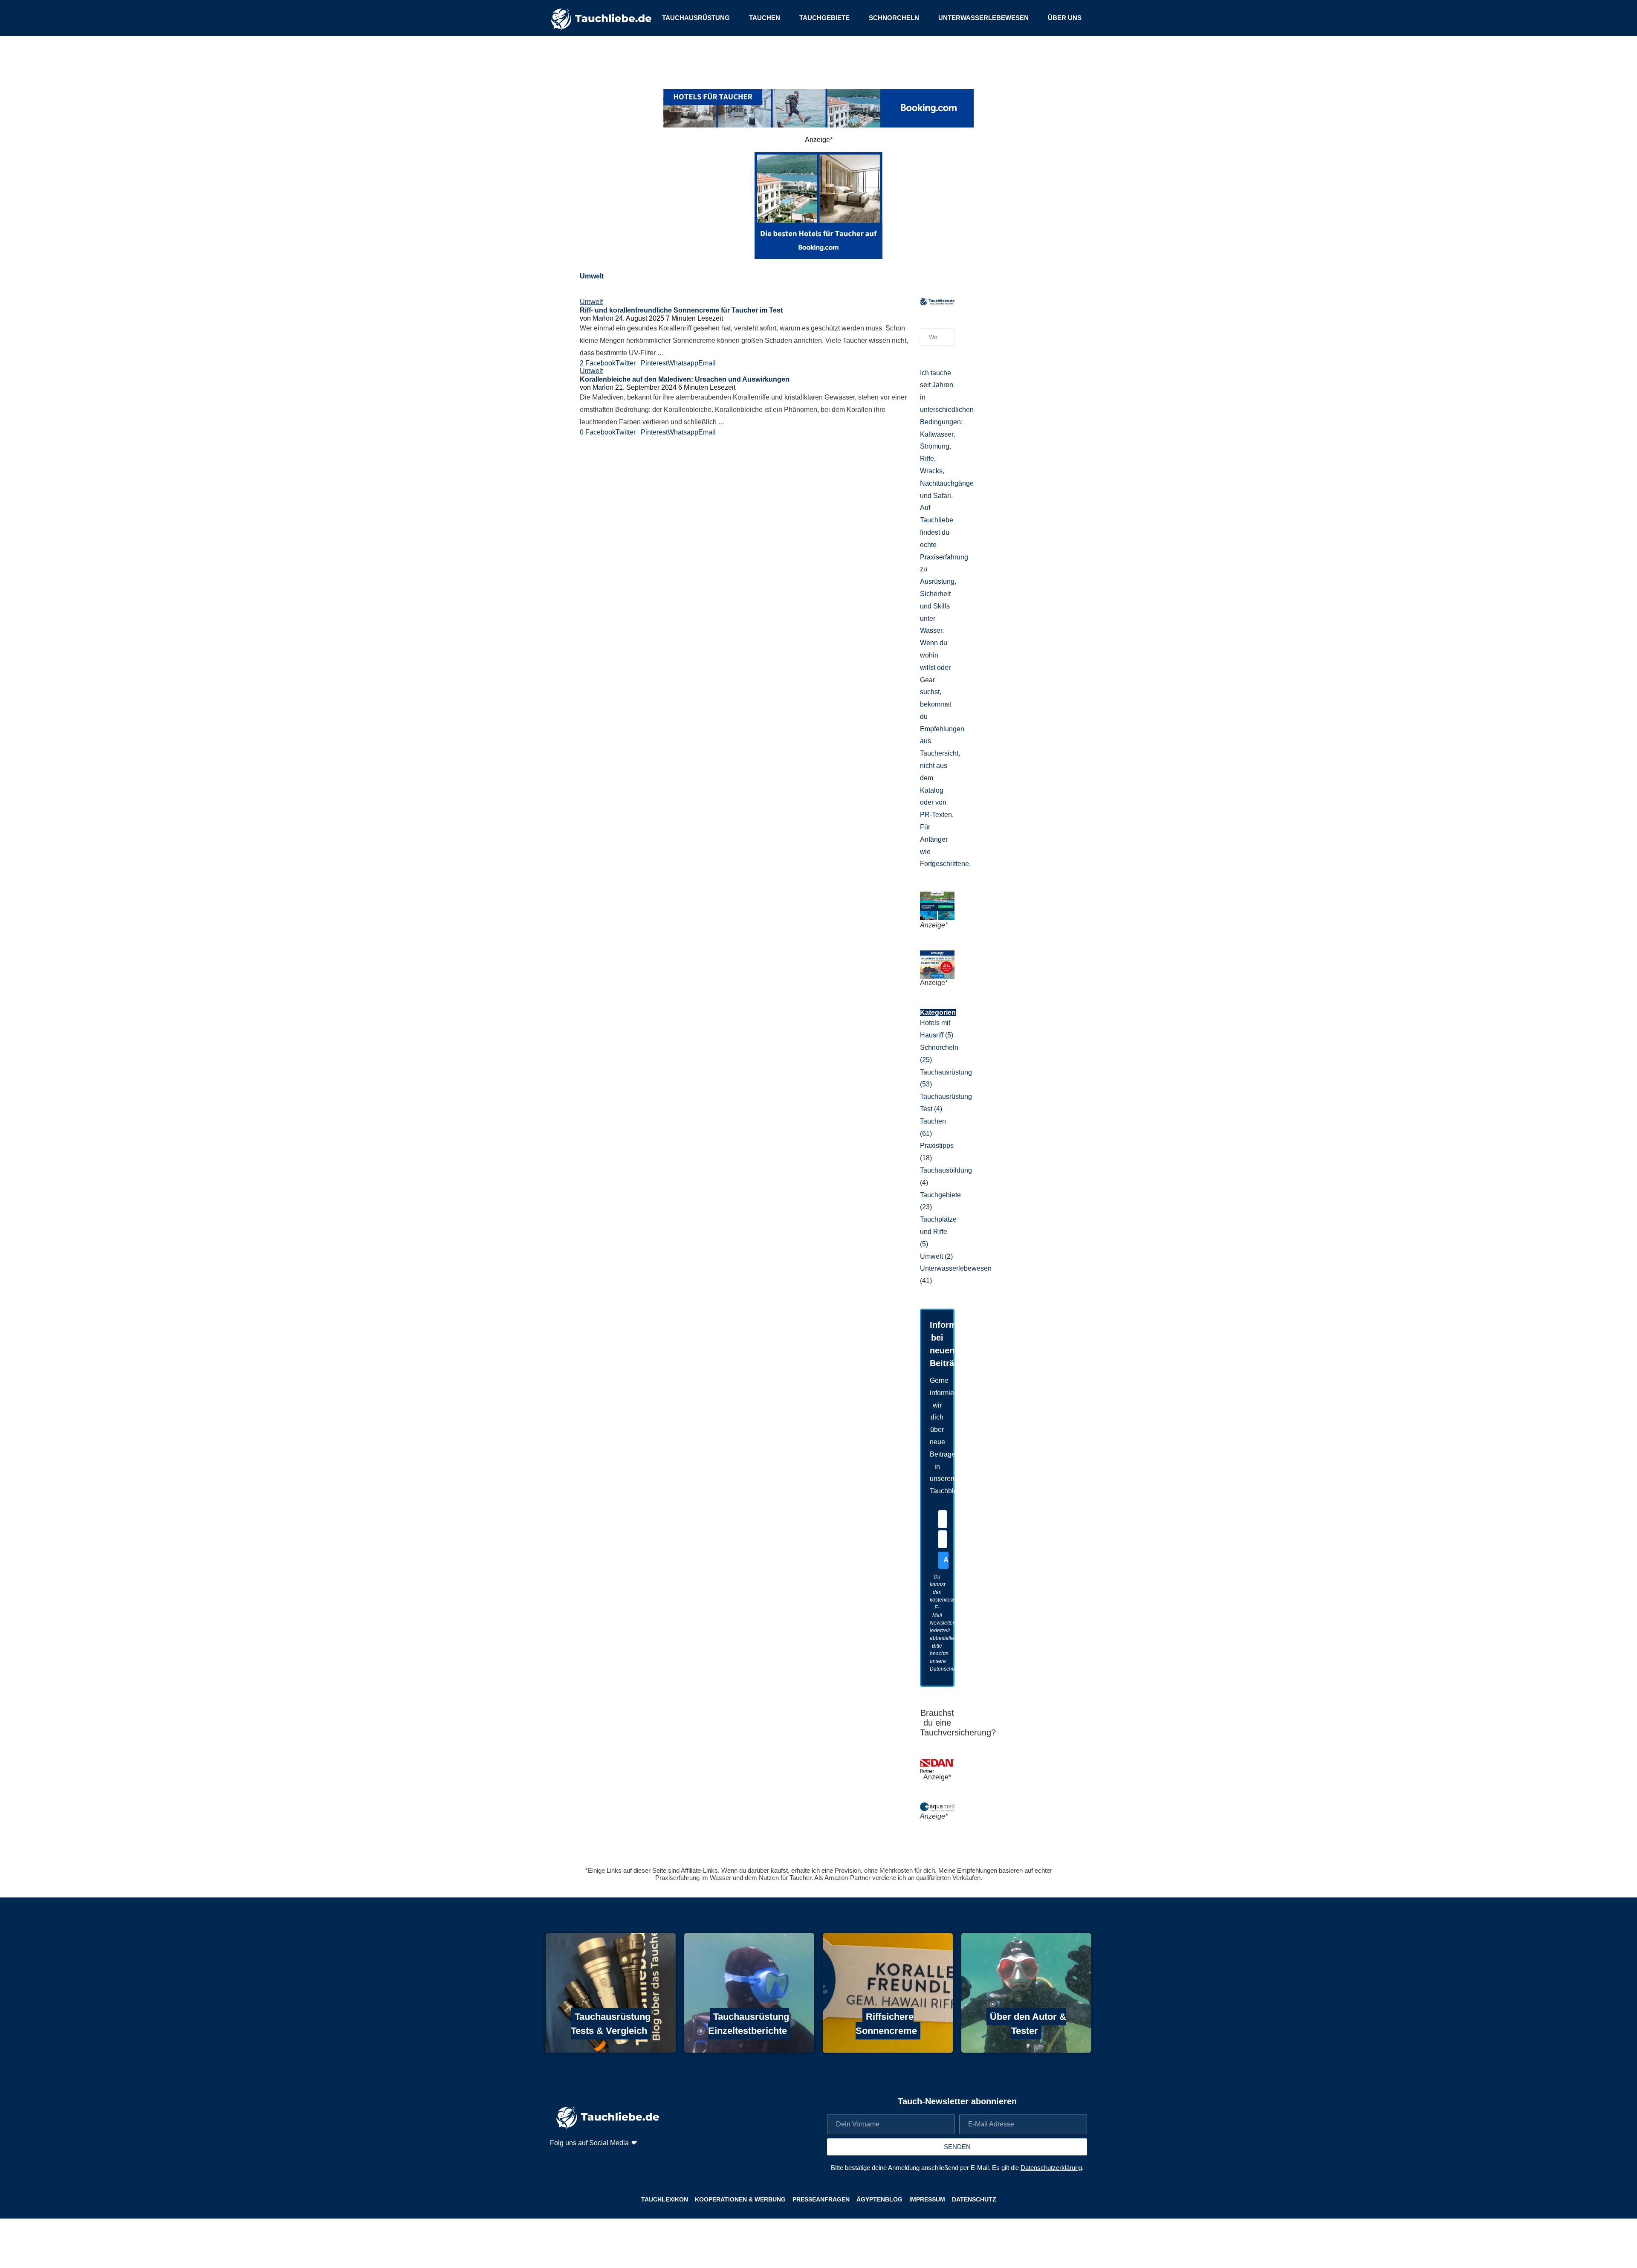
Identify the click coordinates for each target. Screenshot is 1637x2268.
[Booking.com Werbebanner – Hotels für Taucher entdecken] (818, 108)
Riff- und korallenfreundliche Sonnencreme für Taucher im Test (681, 310)
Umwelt (936, 1256)
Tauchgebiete (824, 18)
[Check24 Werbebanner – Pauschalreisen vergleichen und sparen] (937, 954)
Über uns (1065, 18)
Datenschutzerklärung (1051, 2168)
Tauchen (765, 18)
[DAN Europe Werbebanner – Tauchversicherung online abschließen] (937, 1763)
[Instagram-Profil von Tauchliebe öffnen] (557, 2161)
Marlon (603, 318)
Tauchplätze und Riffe (938, 1232)
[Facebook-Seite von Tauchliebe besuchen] (601, 2161)
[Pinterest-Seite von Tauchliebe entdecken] (579, 2161)
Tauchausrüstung (696, 18)
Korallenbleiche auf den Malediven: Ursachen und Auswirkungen (685, 379)
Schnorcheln (894, 18)
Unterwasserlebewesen (983, 18)
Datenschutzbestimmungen (962, 1669)
